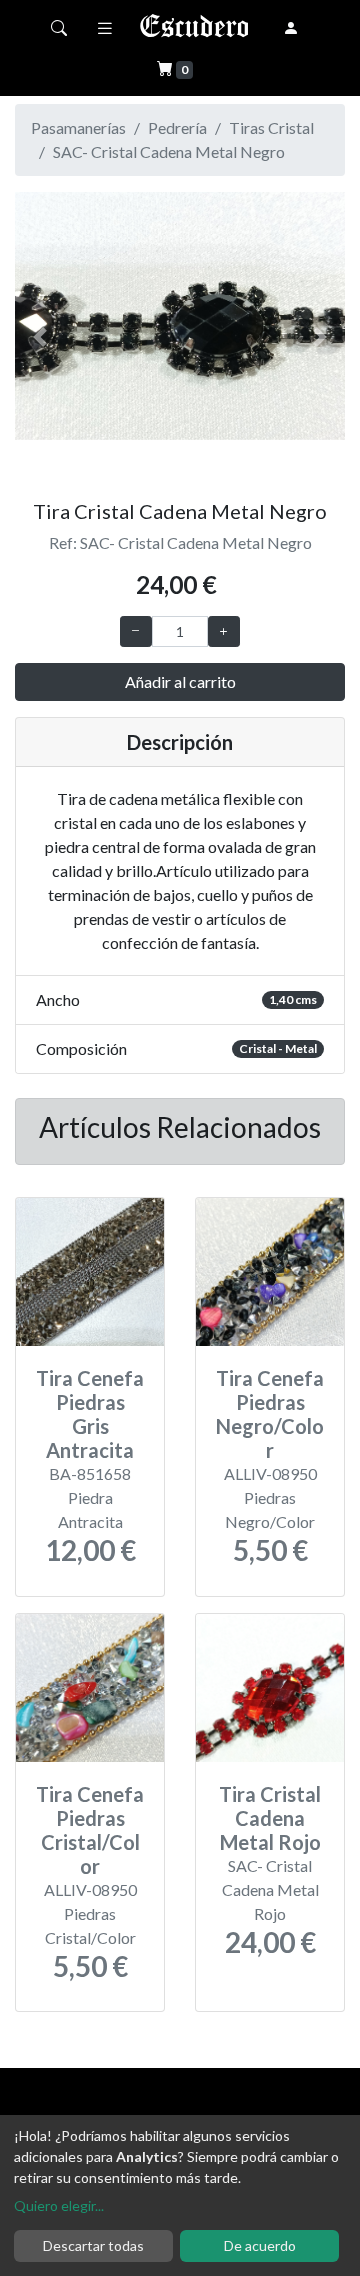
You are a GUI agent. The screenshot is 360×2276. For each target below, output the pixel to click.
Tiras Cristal (271, 127)
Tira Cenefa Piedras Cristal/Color (90, 1830)
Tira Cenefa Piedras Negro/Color (270, 1414)
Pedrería (177, 127)
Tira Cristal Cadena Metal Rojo (270, 1818)
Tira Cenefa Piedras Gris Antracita (90, 1414)
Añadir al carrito (180, 681)
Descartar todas (93, 2245)
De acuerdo (260, 2245)
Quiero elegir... (59, 2205)
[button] (40, 337)
